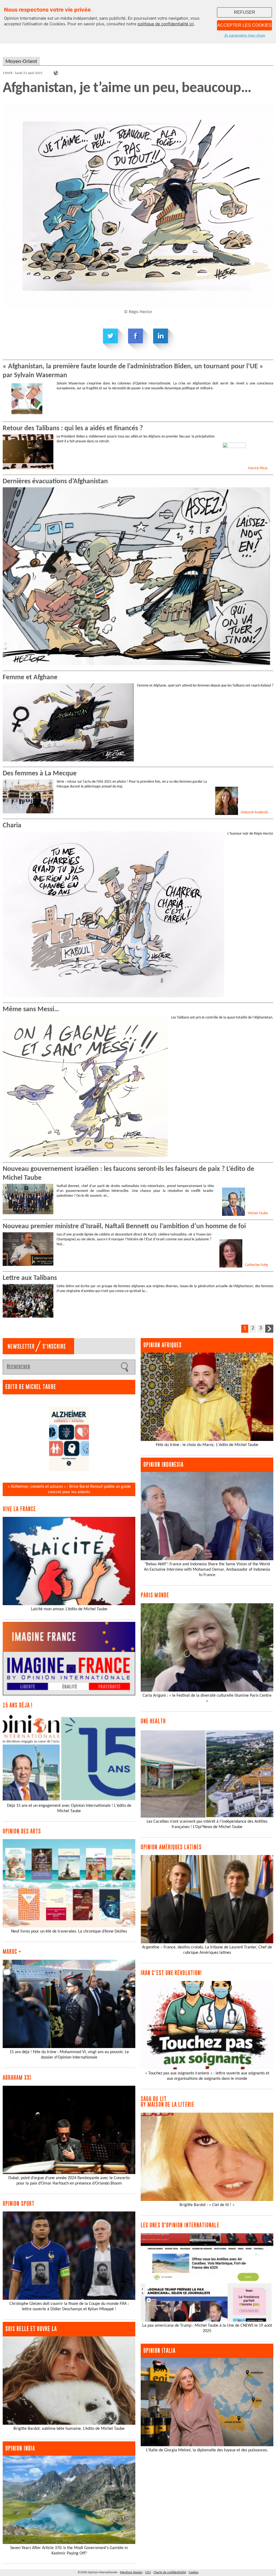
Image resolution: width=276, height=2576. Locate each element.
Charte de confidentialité (170, 2572)
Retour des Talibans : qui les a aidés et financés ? (73, 428)
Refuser (245, 12)
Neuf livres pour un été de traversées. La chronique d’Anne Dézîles (69, 1931)
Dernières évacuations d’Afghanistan (55, 482)
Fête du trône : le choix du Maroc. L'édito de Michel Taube (207, 1445)
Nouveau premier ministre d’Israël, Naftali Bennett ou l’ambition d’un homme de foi (124, 1226)
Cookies (194, 2572)
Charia (12, 826)
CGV (148, 2572)
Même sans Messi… (31, 1009)
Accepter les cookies (244, 25)
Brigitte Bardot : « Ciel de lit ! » (207, 2205)
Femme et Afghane (30, 678)
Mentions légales (131, 2572)
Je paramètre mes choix (245, 35)
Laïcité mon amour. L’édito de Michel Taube (69, 1609)
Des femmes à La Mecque (40, 774)
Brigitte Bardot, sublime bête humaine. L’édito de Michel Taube (69, 2429)
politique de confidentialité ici (166, 24)
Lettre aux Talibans (30, 1278)
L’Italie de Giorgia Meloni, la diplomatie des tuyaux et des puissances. (207, 2450)
